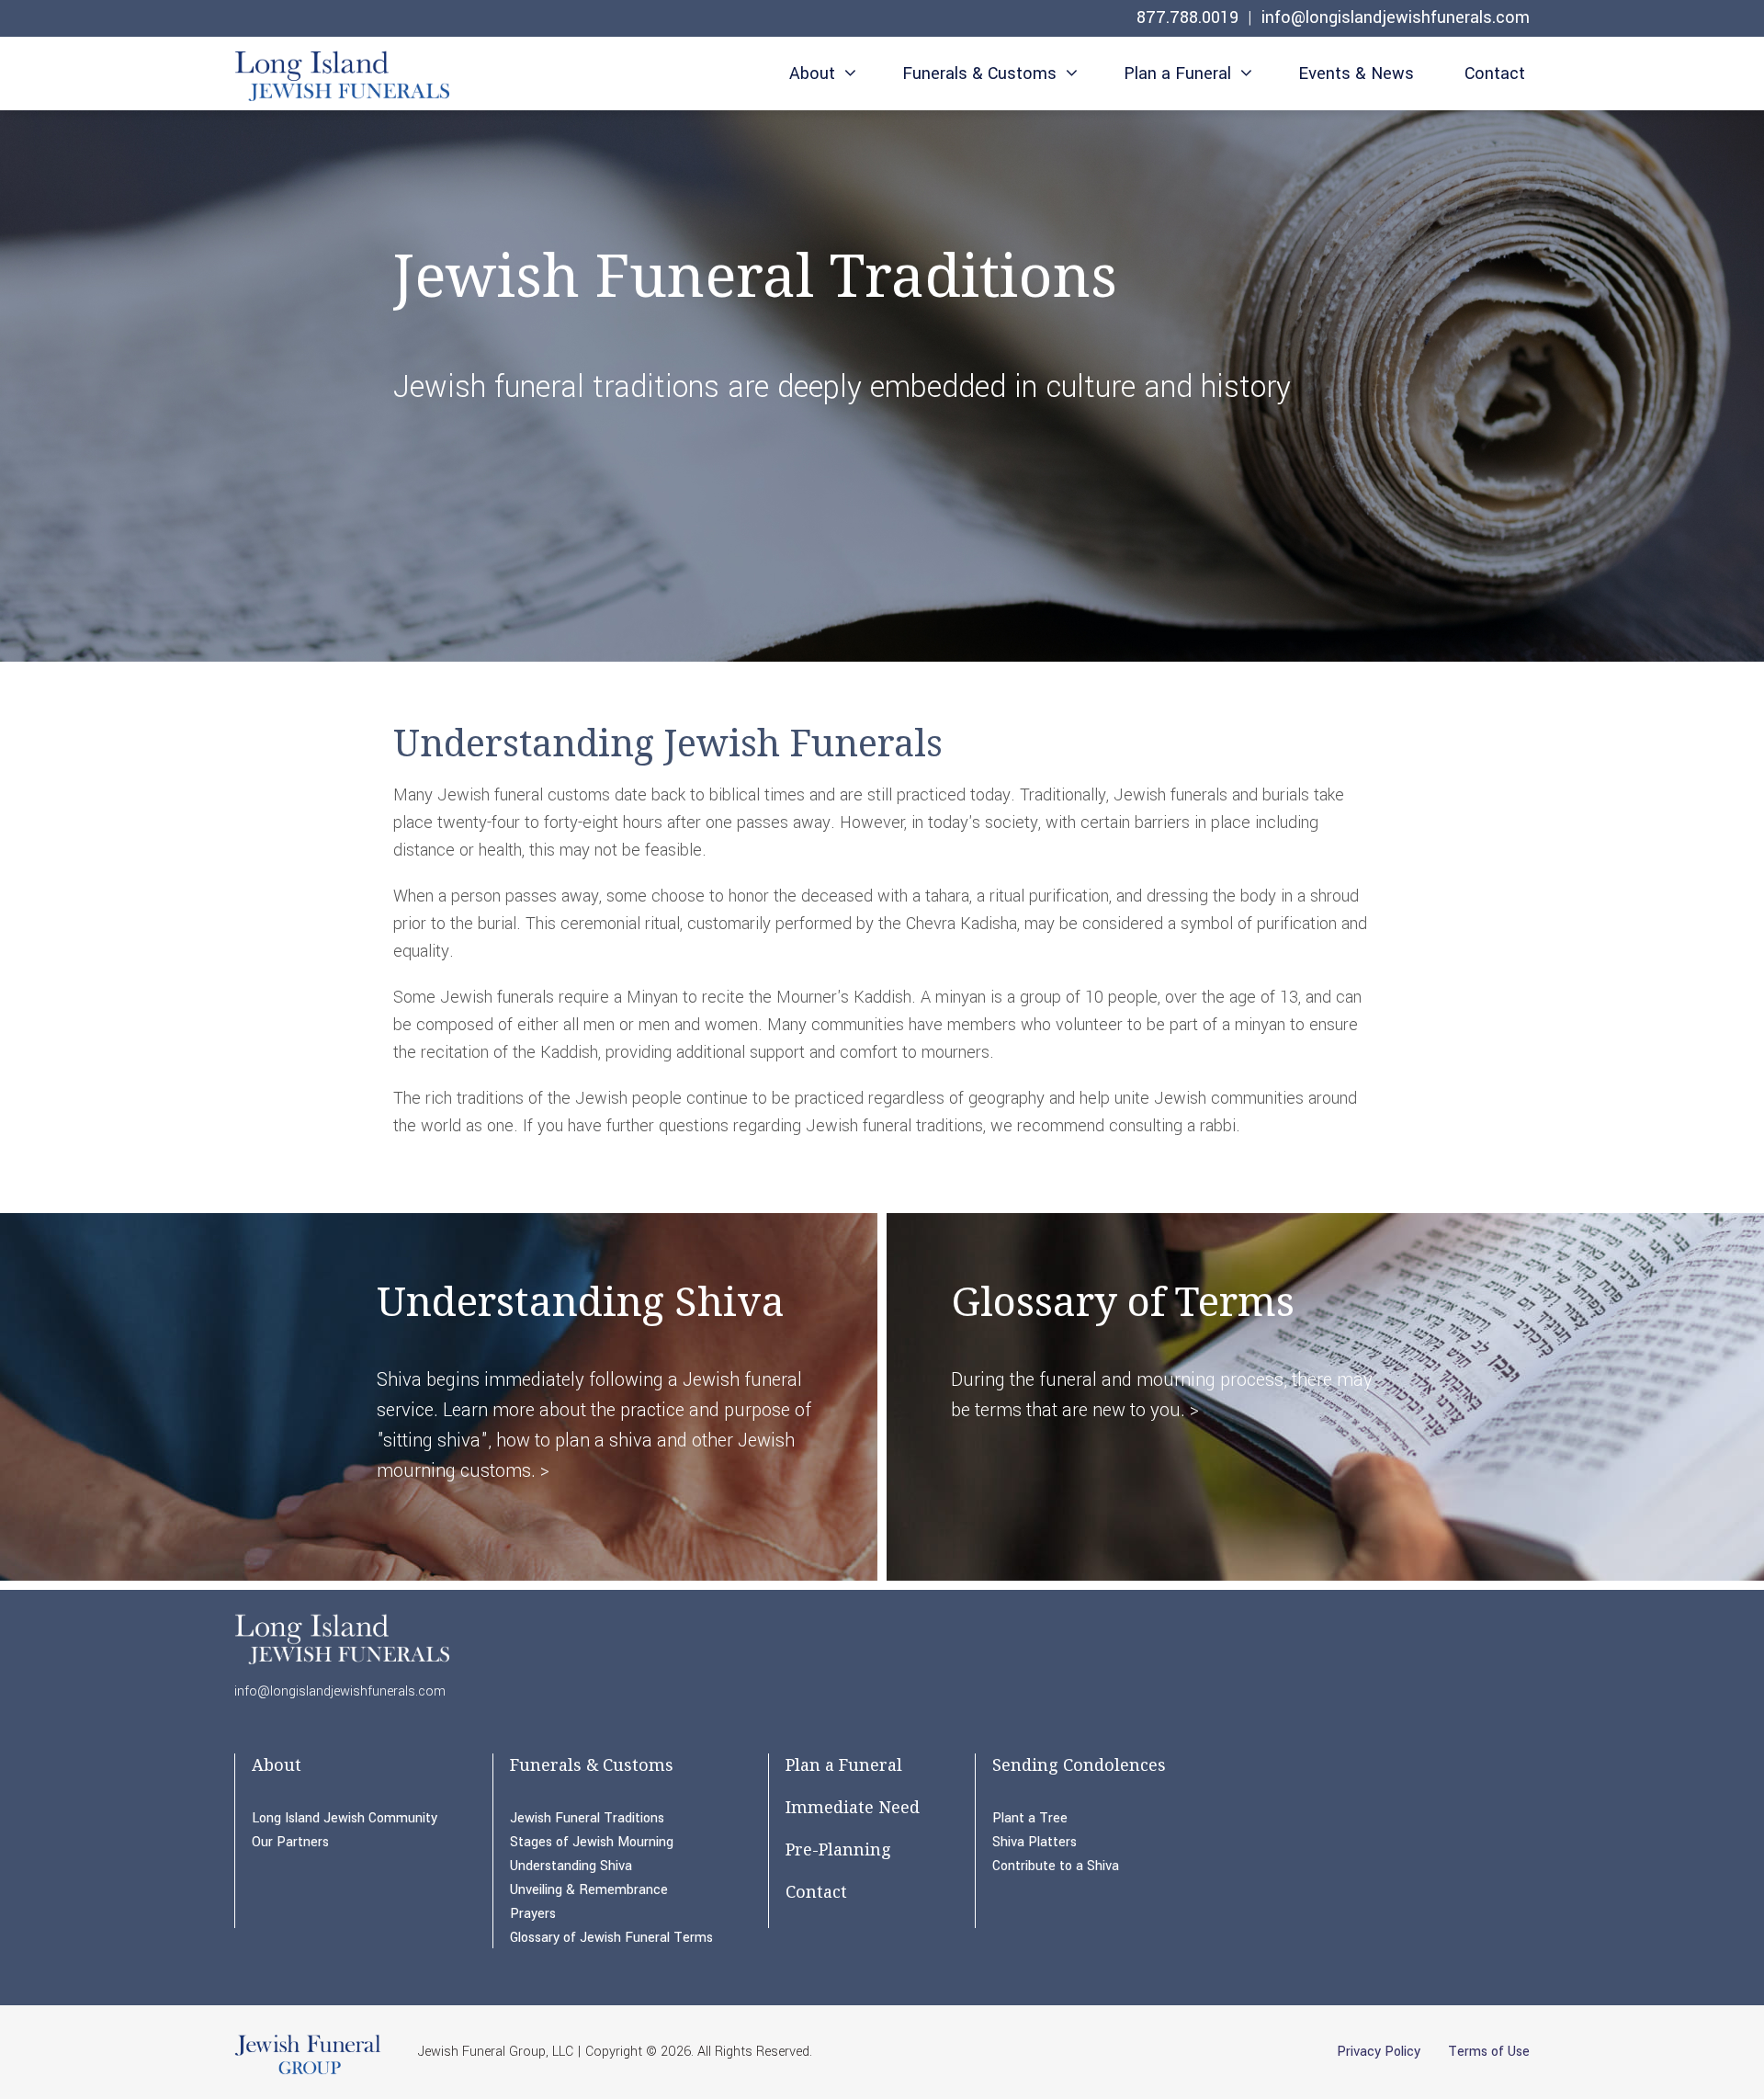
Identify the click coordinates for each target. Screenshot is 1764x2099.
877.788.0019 (1187, 17)
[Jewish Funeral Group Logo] (308, 2073)
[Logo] (342, 77)
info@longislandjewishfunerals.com (1396, 17)
